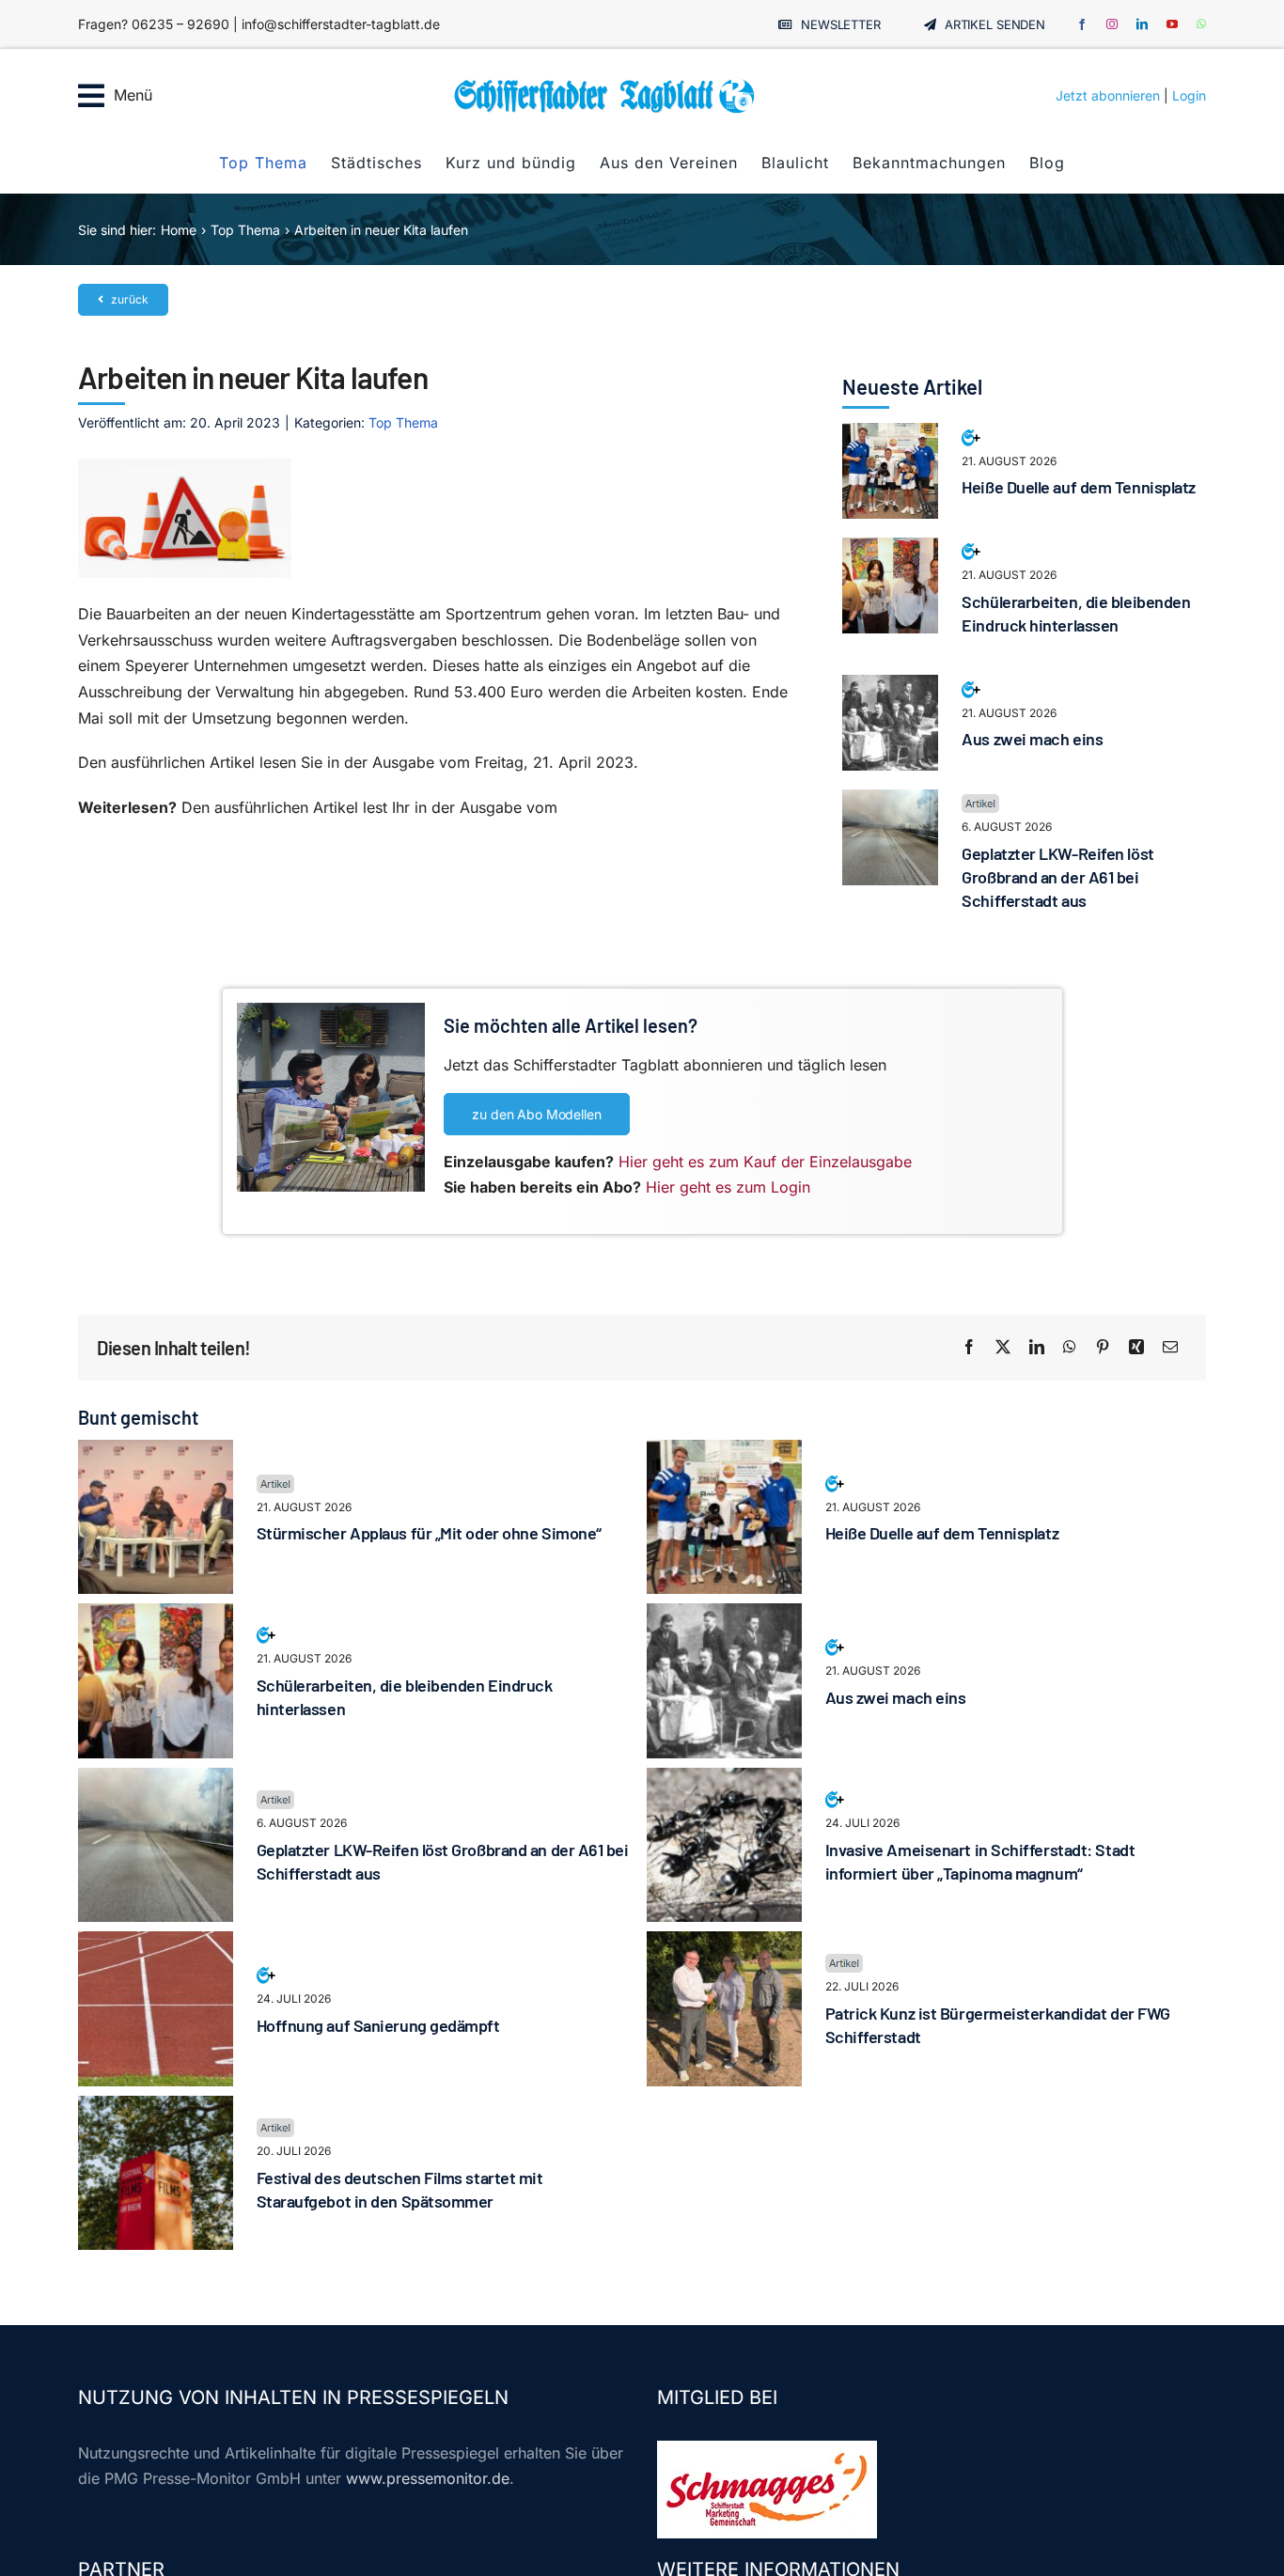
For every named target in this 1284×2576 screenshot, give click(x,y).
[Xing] (1136, 1348)
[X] (1003, 1348)
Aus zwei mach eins (1032, 739)
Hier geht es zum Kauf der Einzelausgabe (765, 1162)
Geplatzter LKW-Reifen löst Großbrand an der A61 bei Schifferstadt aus (1057, 877)
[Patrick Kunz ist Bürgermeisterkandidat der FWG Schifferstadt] (724, 1944)
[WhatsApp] (1070, 1348)
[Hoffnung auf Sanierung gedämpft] (156, 1944)
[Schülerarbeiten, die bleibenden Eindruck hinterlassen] (890, 550)
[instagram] (1112, 24)
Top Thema (403, 422)
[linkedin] (1142, 24)
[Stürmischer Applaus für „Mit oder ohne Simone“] (156, 1452)
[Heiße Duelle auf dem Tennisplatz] (890, 435)
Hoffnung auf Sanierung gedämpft (378, 2025)
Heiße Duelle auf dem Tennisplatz (1079, 487)
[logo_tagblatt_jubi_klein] (604, 85)
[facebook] (1082, 24)
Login (1189, 95)
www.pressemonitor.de (428, 2478)
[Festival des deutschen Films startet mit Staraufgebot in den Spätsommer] (156, 2108)
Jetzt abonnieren (1108, 95)
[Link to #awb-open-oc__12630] (91, 96)
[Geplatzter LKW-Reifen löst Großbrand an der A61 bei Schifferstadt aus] (890, 802)
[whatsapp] (1201, 24)
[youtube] (1172, 24)
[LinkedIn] (1037, 1348)
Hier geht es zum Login (728, 1187)
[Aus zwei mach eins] (890, 687)
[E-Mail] (1170, 1348)
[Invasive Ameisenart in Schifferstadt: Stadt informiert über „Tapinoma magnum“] (724, 1780)
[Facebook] (969, 1348)
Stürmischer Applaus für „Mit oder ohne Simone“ (429, 1533)
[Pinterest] (1103, 1348)
